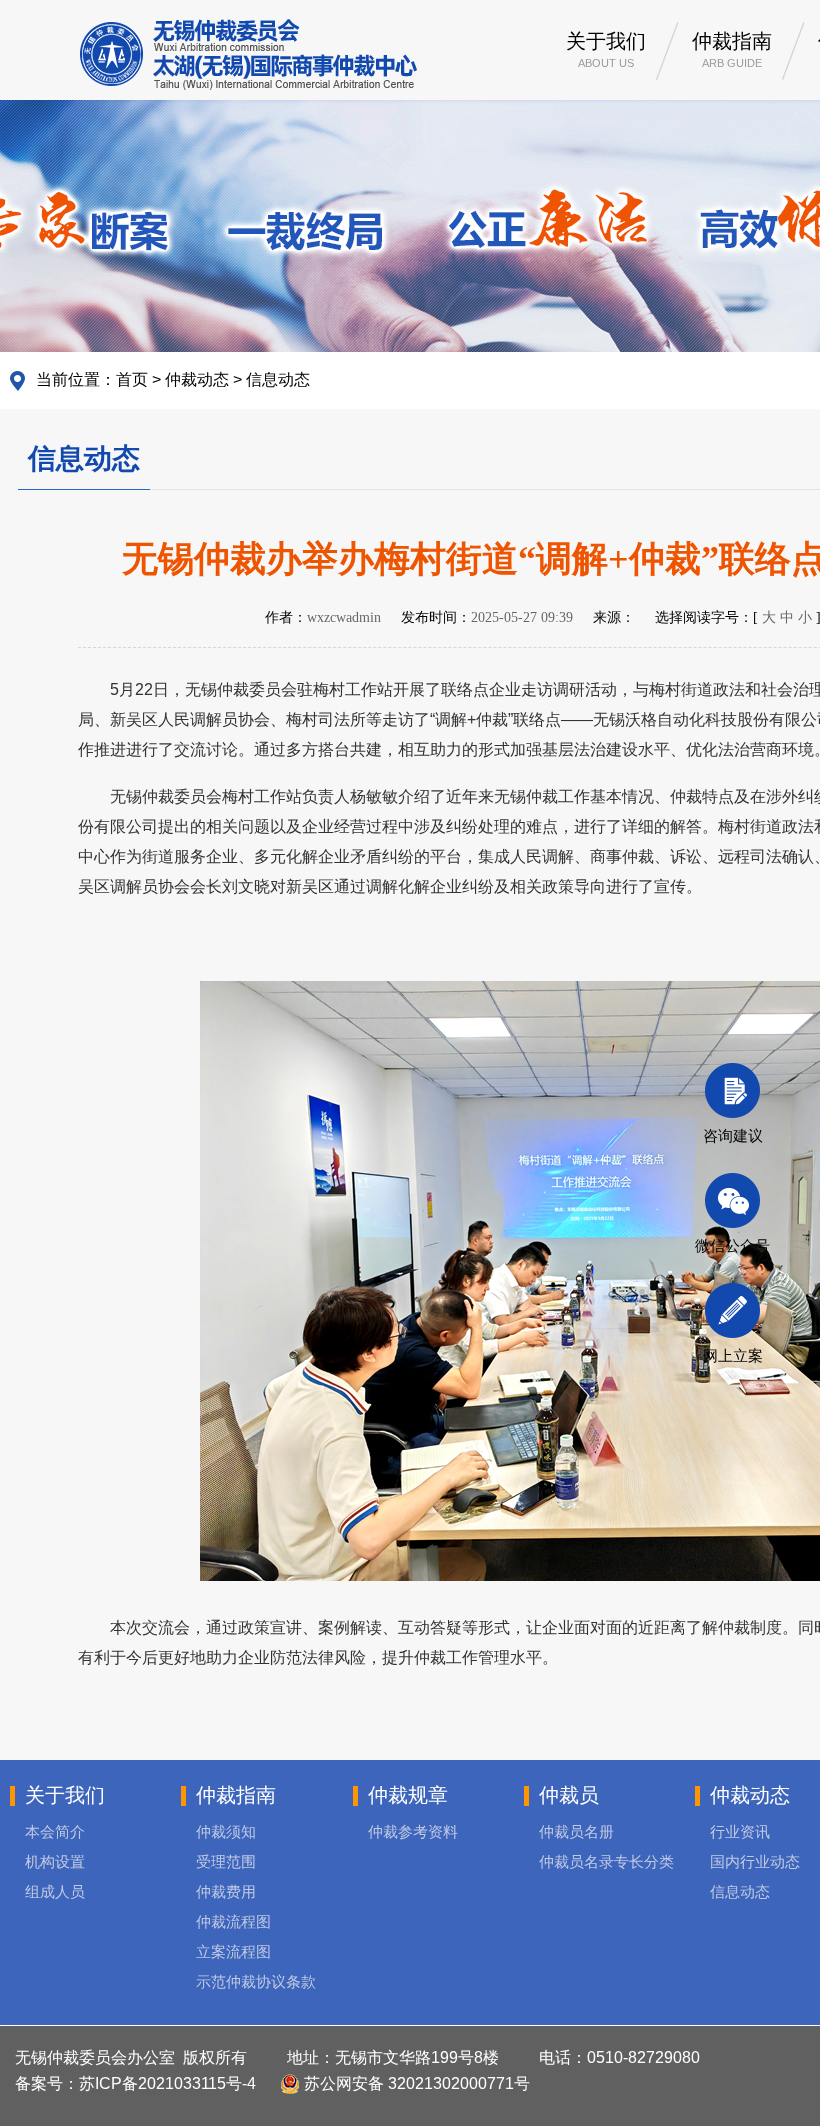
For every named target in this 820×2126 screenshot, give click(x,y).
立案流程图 (233, 1951)
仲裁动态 (197, 379)
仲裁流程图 (233, 1921)
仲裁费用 (226, 1891)
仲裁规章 (408, 1795)
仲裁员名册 (576, 1831)
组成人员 (55, 1891)
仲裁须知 (226, 1831)
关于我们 (606, 49)
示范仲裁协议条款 (256, 1981)
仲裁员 (569, 1795)
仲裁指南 (732, 49)
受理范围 (226, 1861)
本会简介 (55, 1831)
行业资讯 (740, 1831)
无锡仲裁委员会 (248, 54)
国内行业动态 (755, 1861)
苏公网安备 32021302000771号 (415, 2083)
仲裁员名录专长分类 (606, 1861)
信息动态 (278, 379)
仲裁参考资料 (413, 1831)
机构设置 (55, 1861)
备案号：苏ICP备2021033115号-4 (135, 2083)
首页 (132, 379)
